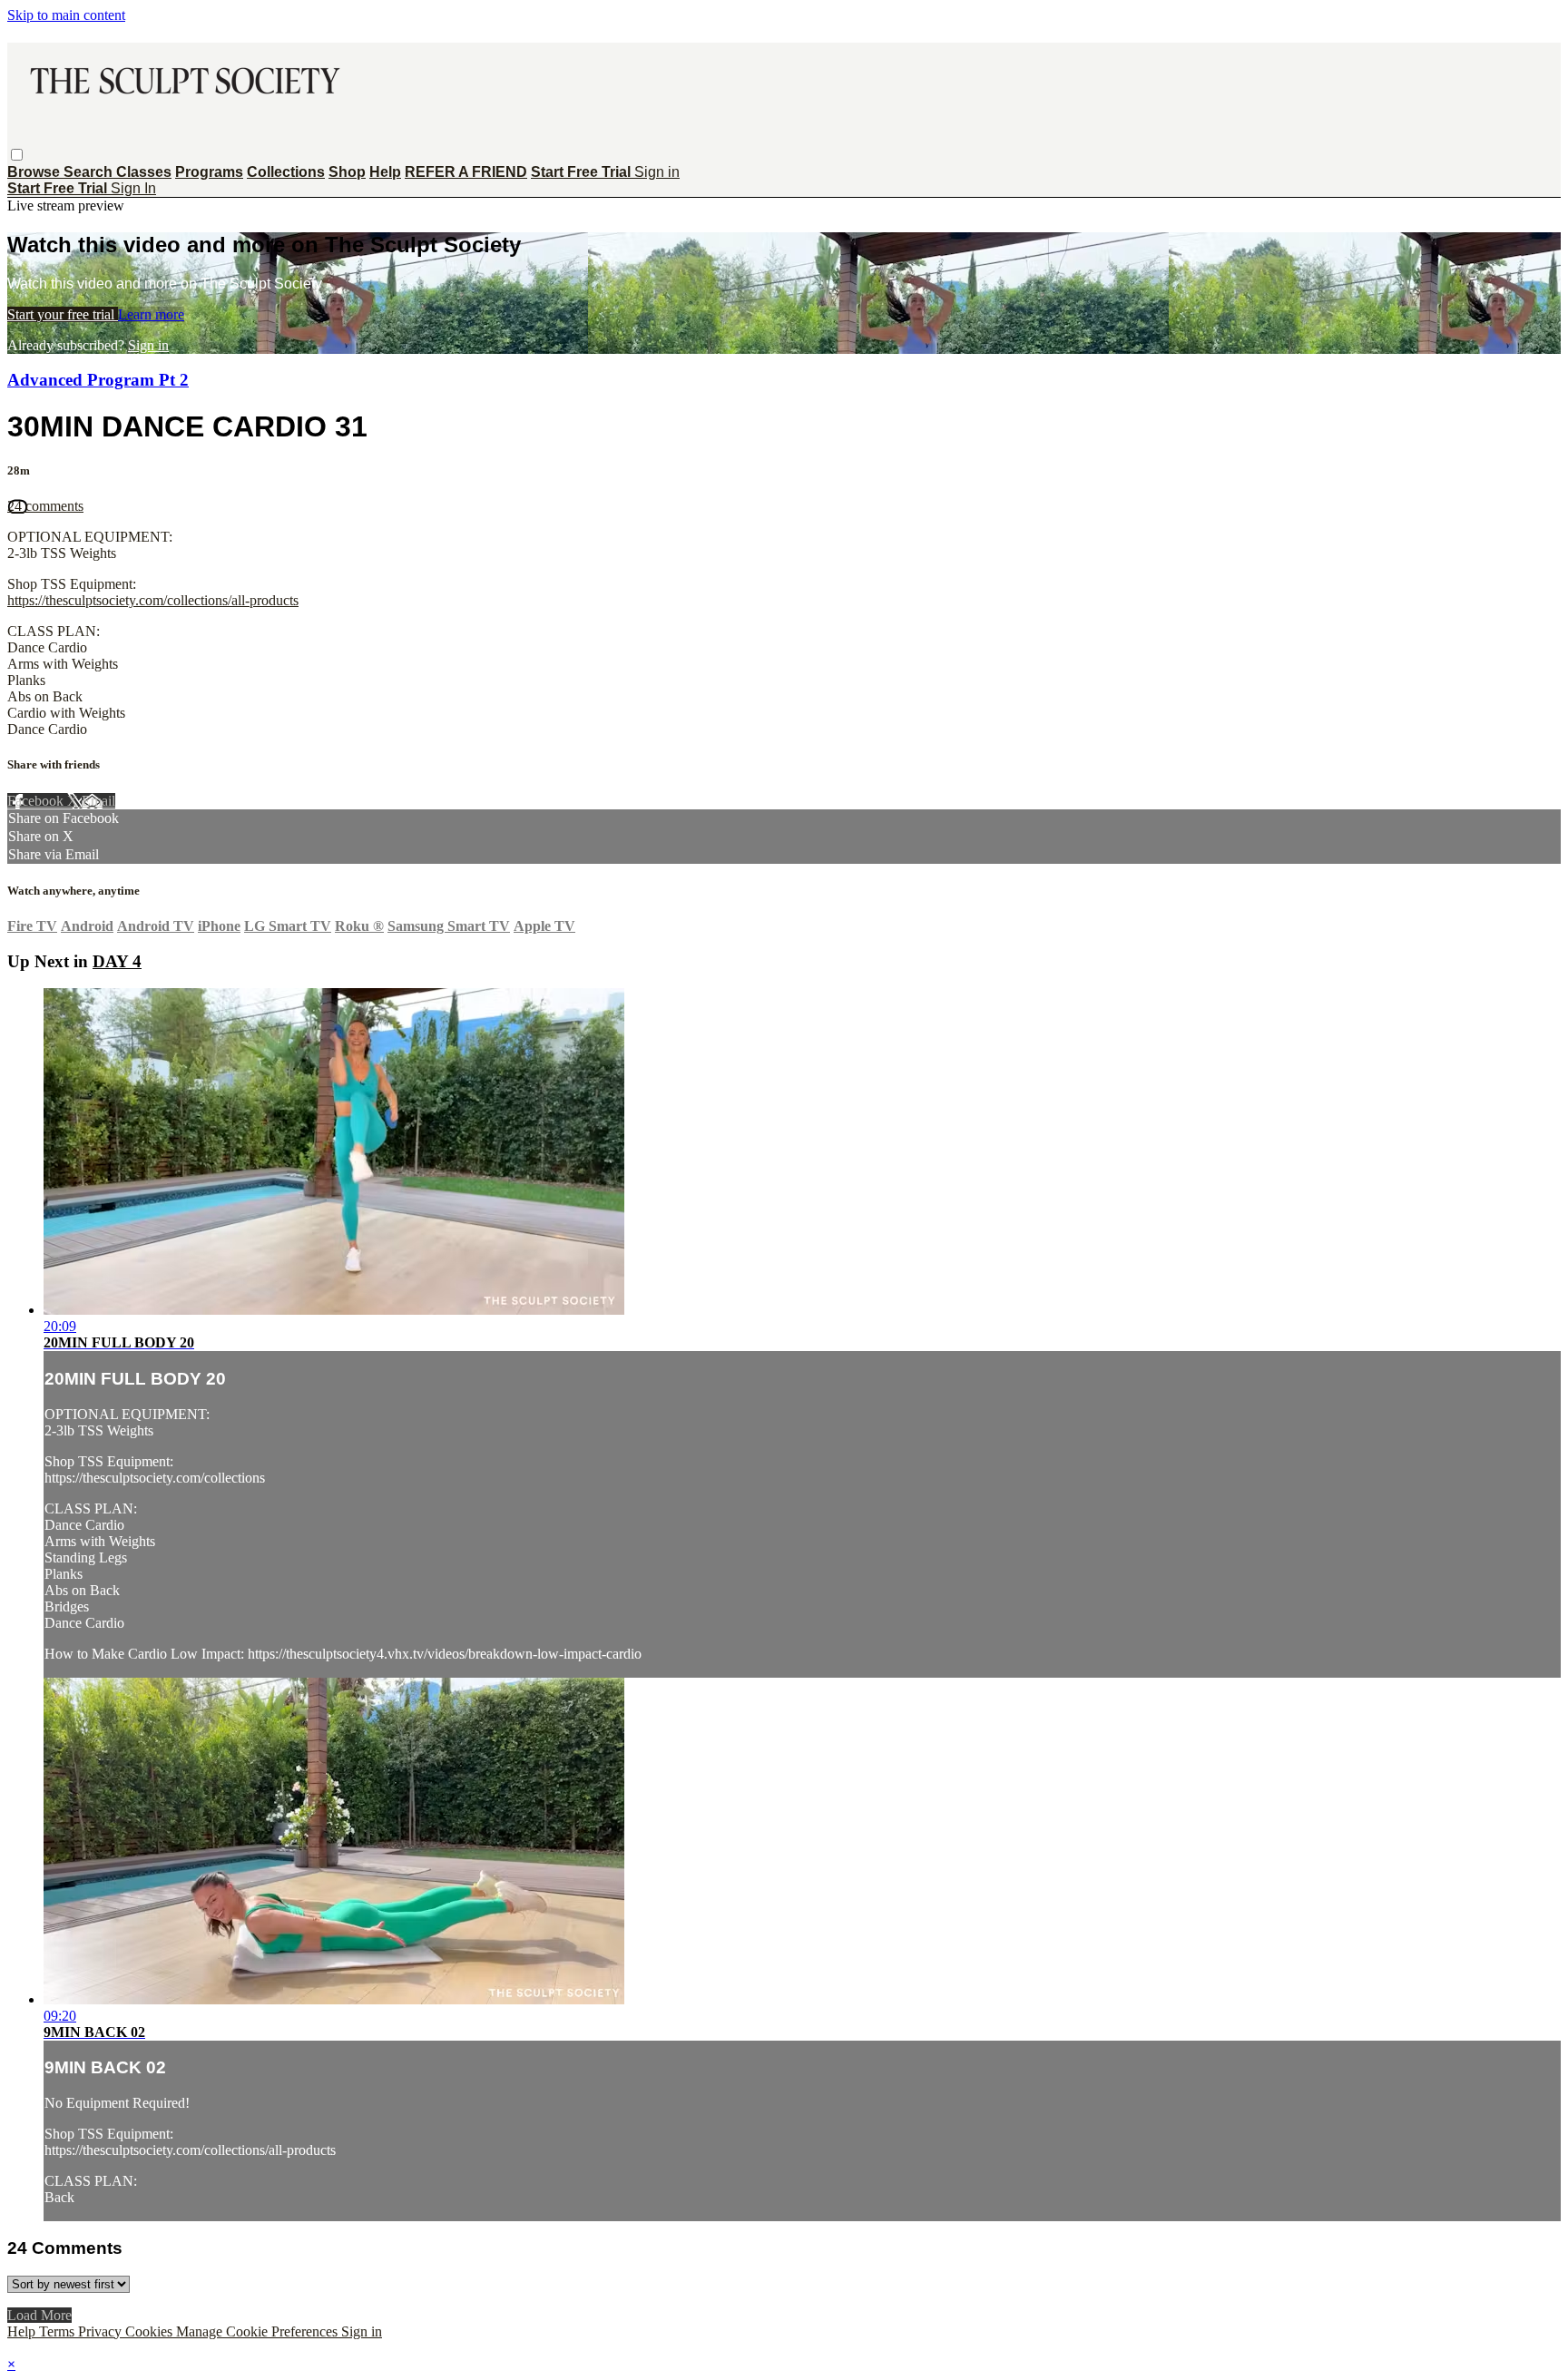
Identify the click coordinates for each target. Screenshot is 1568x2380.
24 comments (45, 506)
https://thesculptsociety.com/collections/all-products (153, 600)
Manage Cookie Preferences (259, 2331)
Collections (286, 172)
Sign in (657, 172)
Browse (35, 172)
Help (385, 172)
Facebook (37, 801)
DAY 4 (117, 961)
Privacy (102, 2331)
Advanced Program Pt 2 (98, 380)
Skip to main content (66, 15)
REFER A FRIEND (466, 172)
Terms (59, 2331)
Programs (209, 172)
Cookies (151, 2331)
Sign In (133, 188)
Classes (144, 172)
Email (98, 801)
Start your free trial (63, 314)
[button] (17, 155)
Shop (347, 172)
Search (90, 172)
